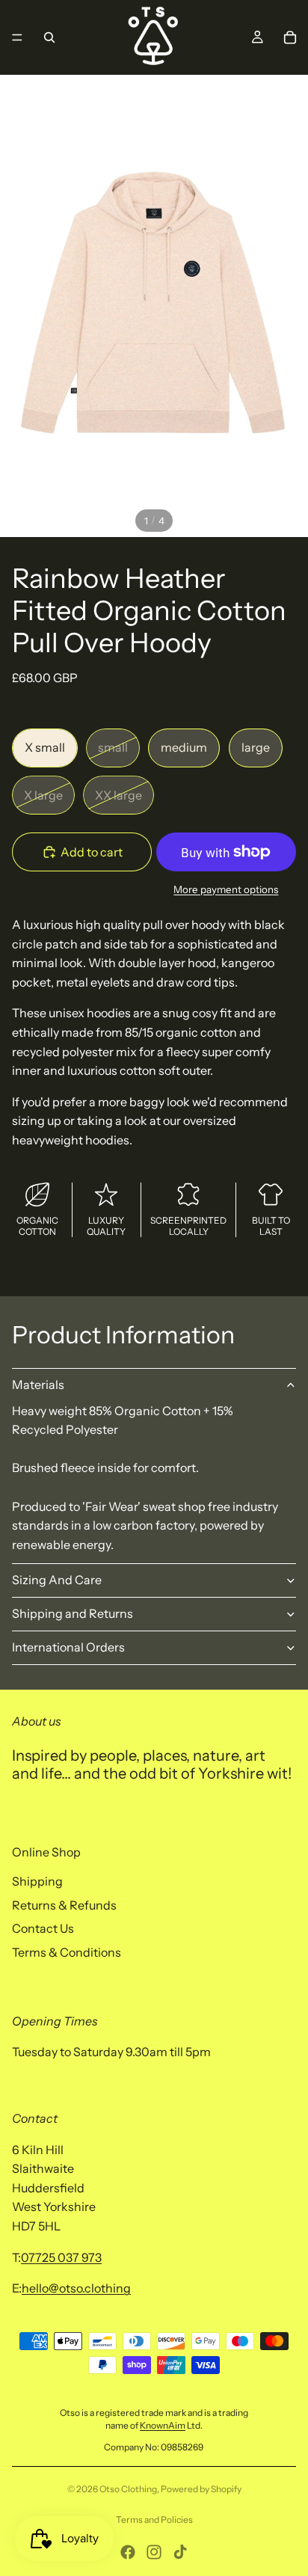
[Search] (49, 37)
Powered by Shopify (201, 2489)
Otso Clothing (128, 2489)
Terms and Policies (154, 2520)
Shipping (37, 1881)
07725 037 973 (61, 2257)
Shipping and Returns (73, 1613)
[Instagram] (154, 2552)
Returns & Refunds (64, 1905)
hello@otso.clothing (76, 2288)
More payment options (226, 889)
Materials (38, 1384)
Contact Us (43, 1928)
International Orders (68, 1647)
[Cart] (290, 37)
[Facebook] (128, 2552)
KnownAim (163, 2425)
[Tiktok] (180, 2552)
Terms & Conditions (67, 1952)
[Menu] (17, 37)
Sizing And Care (57, 1580)
